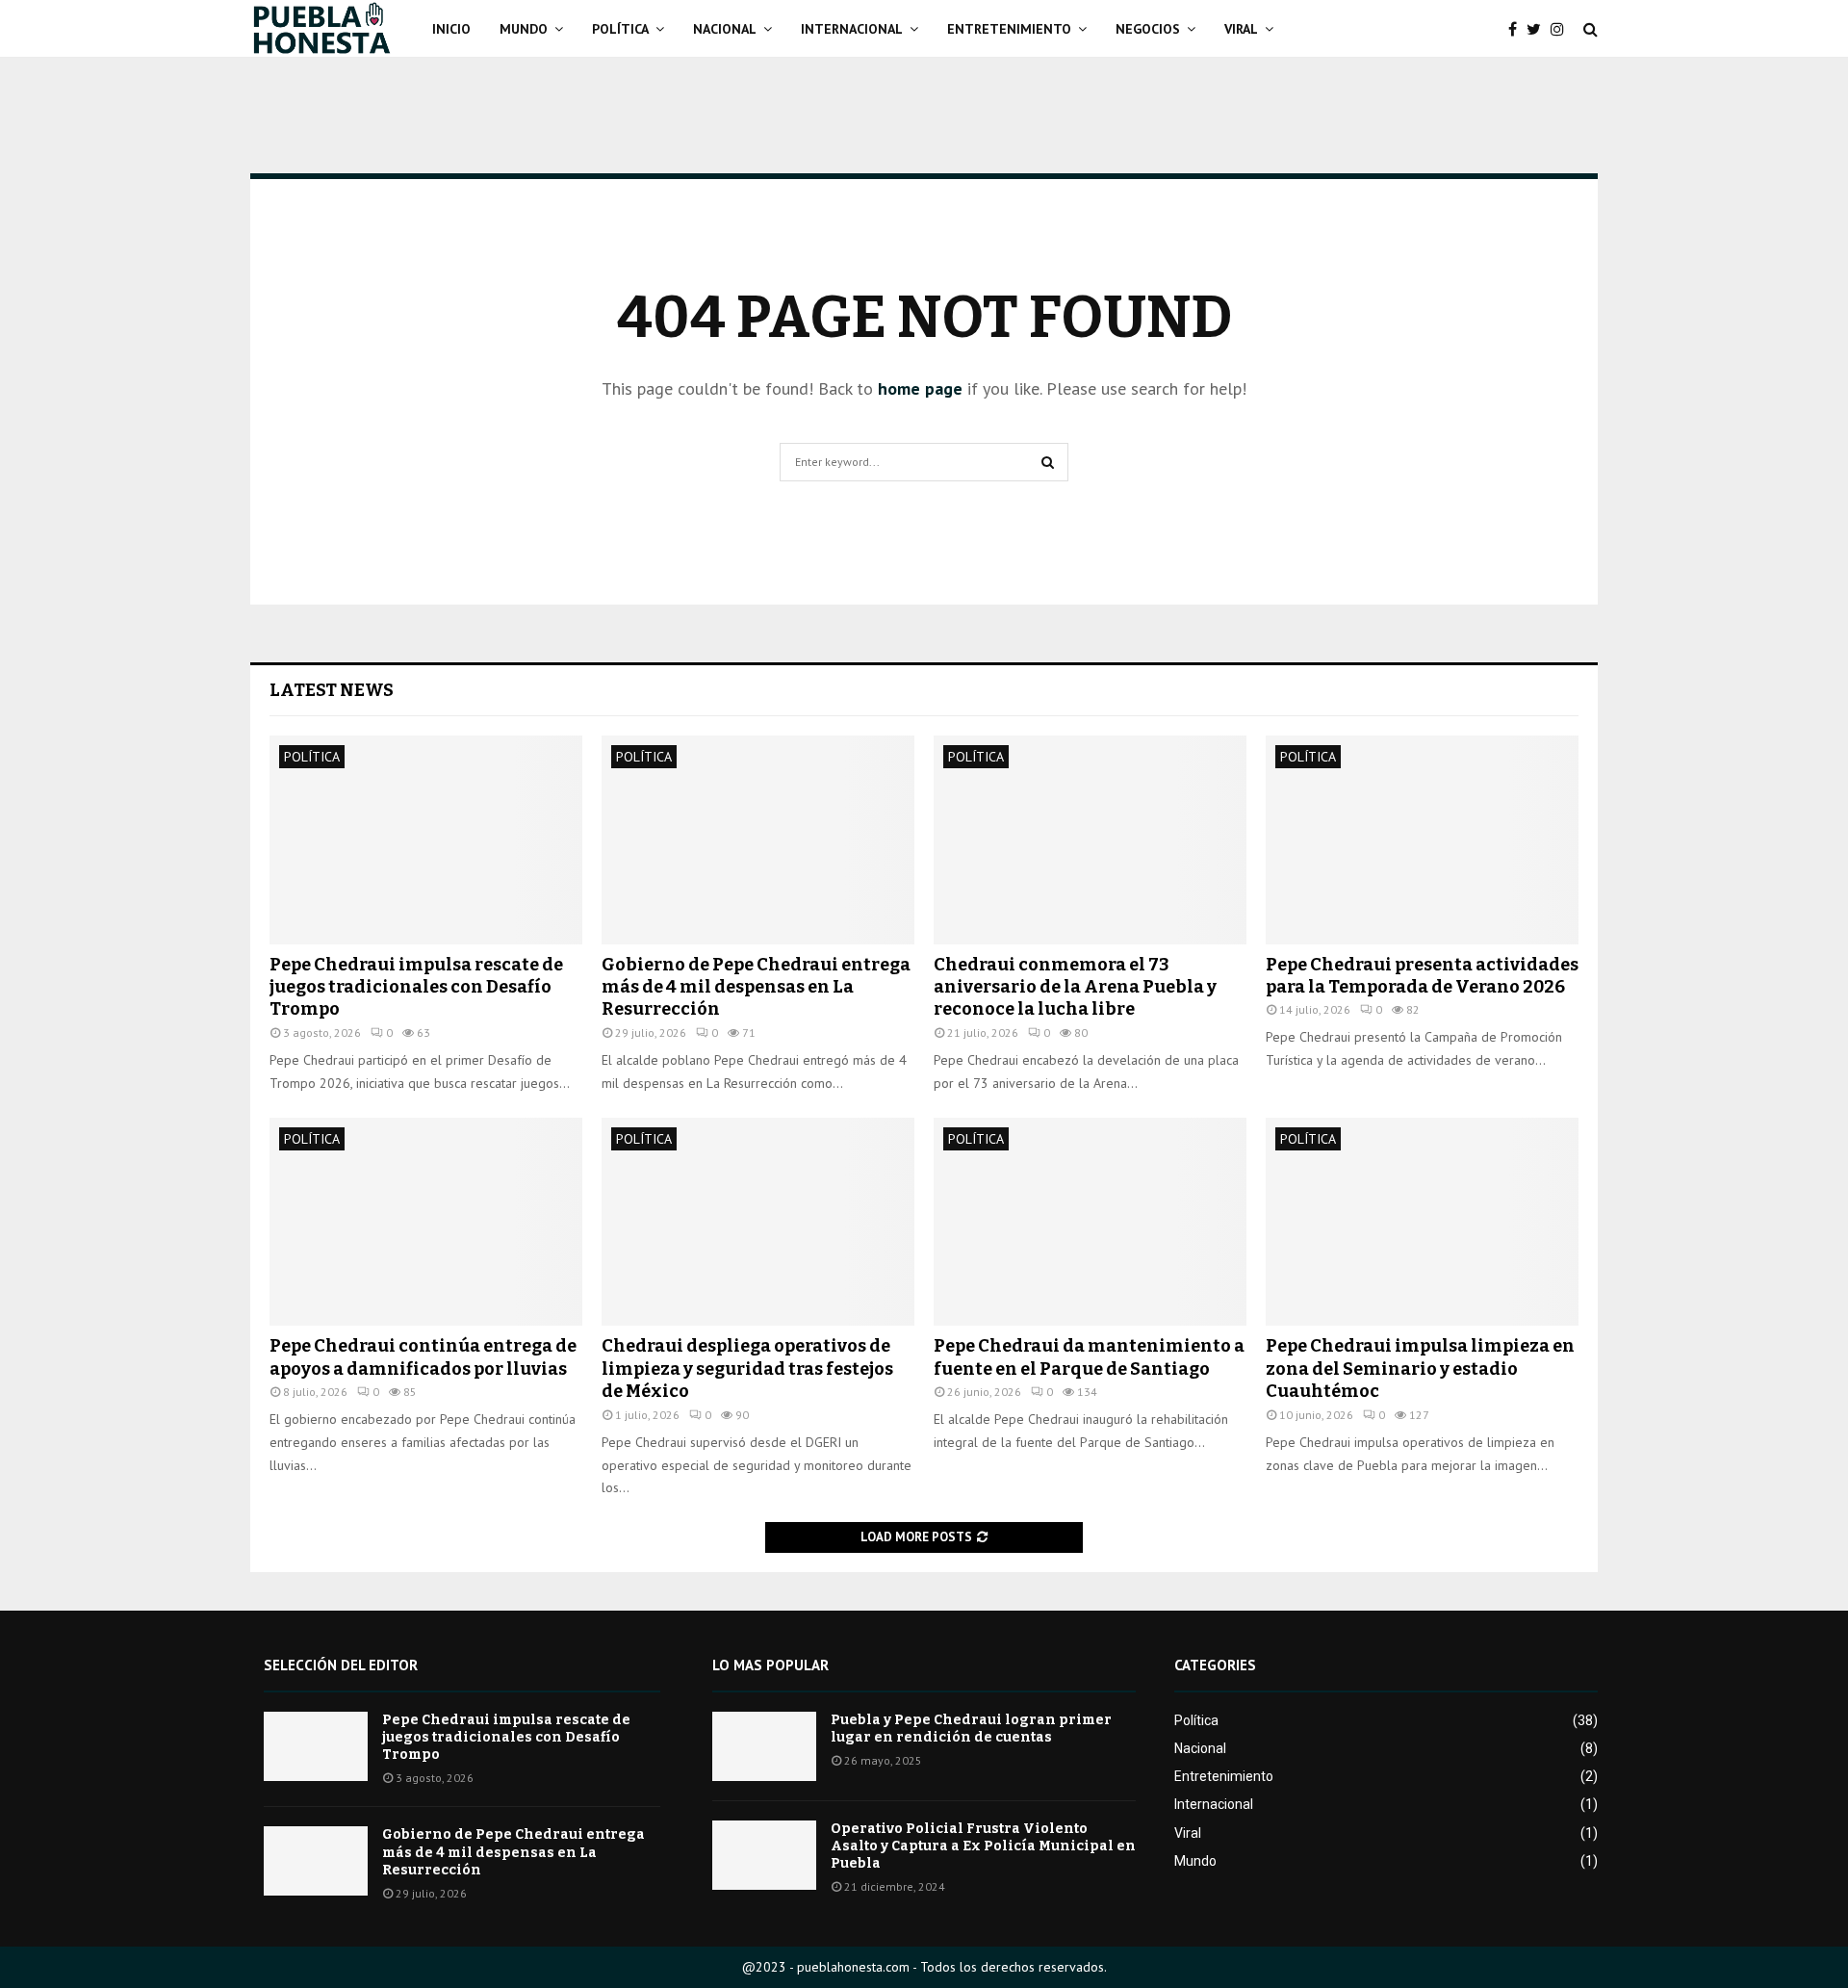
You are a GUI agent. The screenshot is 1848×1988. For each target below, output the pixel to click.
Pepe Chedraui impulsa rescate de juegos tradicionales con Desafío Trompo (416, 987)
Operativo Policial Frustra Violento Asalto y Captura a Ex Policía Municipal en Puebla (983, 1846)
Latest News (332, 690)
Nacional (725, 29)
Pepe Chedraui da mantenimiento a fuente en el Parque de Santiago (1089, 1357)
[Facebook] (1517, 29)
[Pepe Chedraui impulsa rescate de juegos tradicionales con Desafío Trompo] (426, 840)
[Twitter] (1539, 29)
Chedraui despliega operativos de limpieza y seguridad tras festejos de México (747, 1368)
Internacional (852, 29)
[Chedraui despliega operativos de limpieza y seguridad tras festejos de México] (758, 1222)
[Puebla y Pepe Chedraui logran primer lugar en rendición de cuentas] (764, 1746)
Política (620, 29)
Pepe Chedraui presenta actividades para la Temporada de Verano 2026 (1422, 976)
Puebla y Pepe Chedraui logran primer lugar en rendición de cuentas (971, 1729)
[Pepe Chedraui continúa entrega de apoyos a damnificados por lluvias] (426, 1222)
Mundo (524, 29)
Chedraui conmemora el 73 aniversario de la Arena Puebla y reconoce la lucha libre (1075, 987)
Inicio (451, 29)
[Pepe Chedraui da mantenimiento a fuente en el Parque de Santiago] (1090, 1222)
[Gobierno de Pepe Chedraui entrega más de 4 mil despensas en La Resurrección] (758, 840)
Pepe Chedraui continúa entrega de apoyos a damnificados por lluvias (423, 1357)
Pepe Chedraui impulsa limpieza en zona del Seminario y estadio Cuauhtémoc (1420, 1368)
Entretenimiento (1009, 29)
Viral (1241, 29)
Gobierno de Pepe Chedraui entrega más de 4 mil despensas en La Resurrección (756, 987)
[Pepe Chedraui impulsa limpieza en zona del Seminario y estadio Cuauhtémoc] (1422, 1222)
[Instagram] (1562, 29)
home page (920, 388)
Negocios (1148, 29)
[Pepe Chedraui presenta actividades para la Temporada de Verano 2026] (1422, 840)
